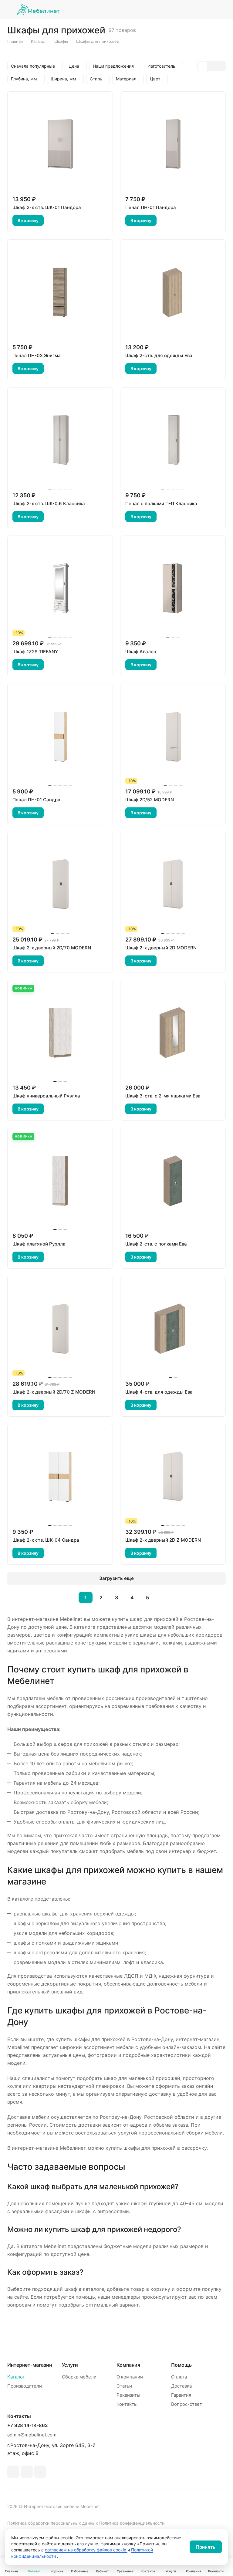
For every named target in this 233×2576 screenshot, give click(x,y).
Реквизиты (128, 2395)
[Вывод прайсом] (221, 66)
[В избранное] (52, 221)
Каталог (16, 2377)
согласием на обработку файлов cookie (86, 2550)
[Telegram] (13, 2472)
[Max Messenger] (40, 2472)
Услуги (70, 2365)
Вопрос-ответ (187, 2404)
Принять (206, 2547)
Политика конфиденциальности (132, 2523)
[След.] (163, 1597)
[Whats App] (27, 2472)
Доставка (181, 2386)
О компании (130, 2377)
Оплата (179, 2377)
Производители (25, 2386)
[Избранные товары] (206, 9)
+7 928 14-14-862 (27, 2426)
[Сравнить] (67, 221)
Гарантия (181, 2395)
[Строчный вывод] (211, 66)
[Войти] (175, 9)
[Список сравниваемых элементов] (191, 9)
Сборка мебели (79, 2377)
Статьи (124, 2386)
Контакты (127, 2404)
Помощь (181, 2365)
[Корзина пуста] (222, 9)
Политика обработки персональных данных (53, 2523)
